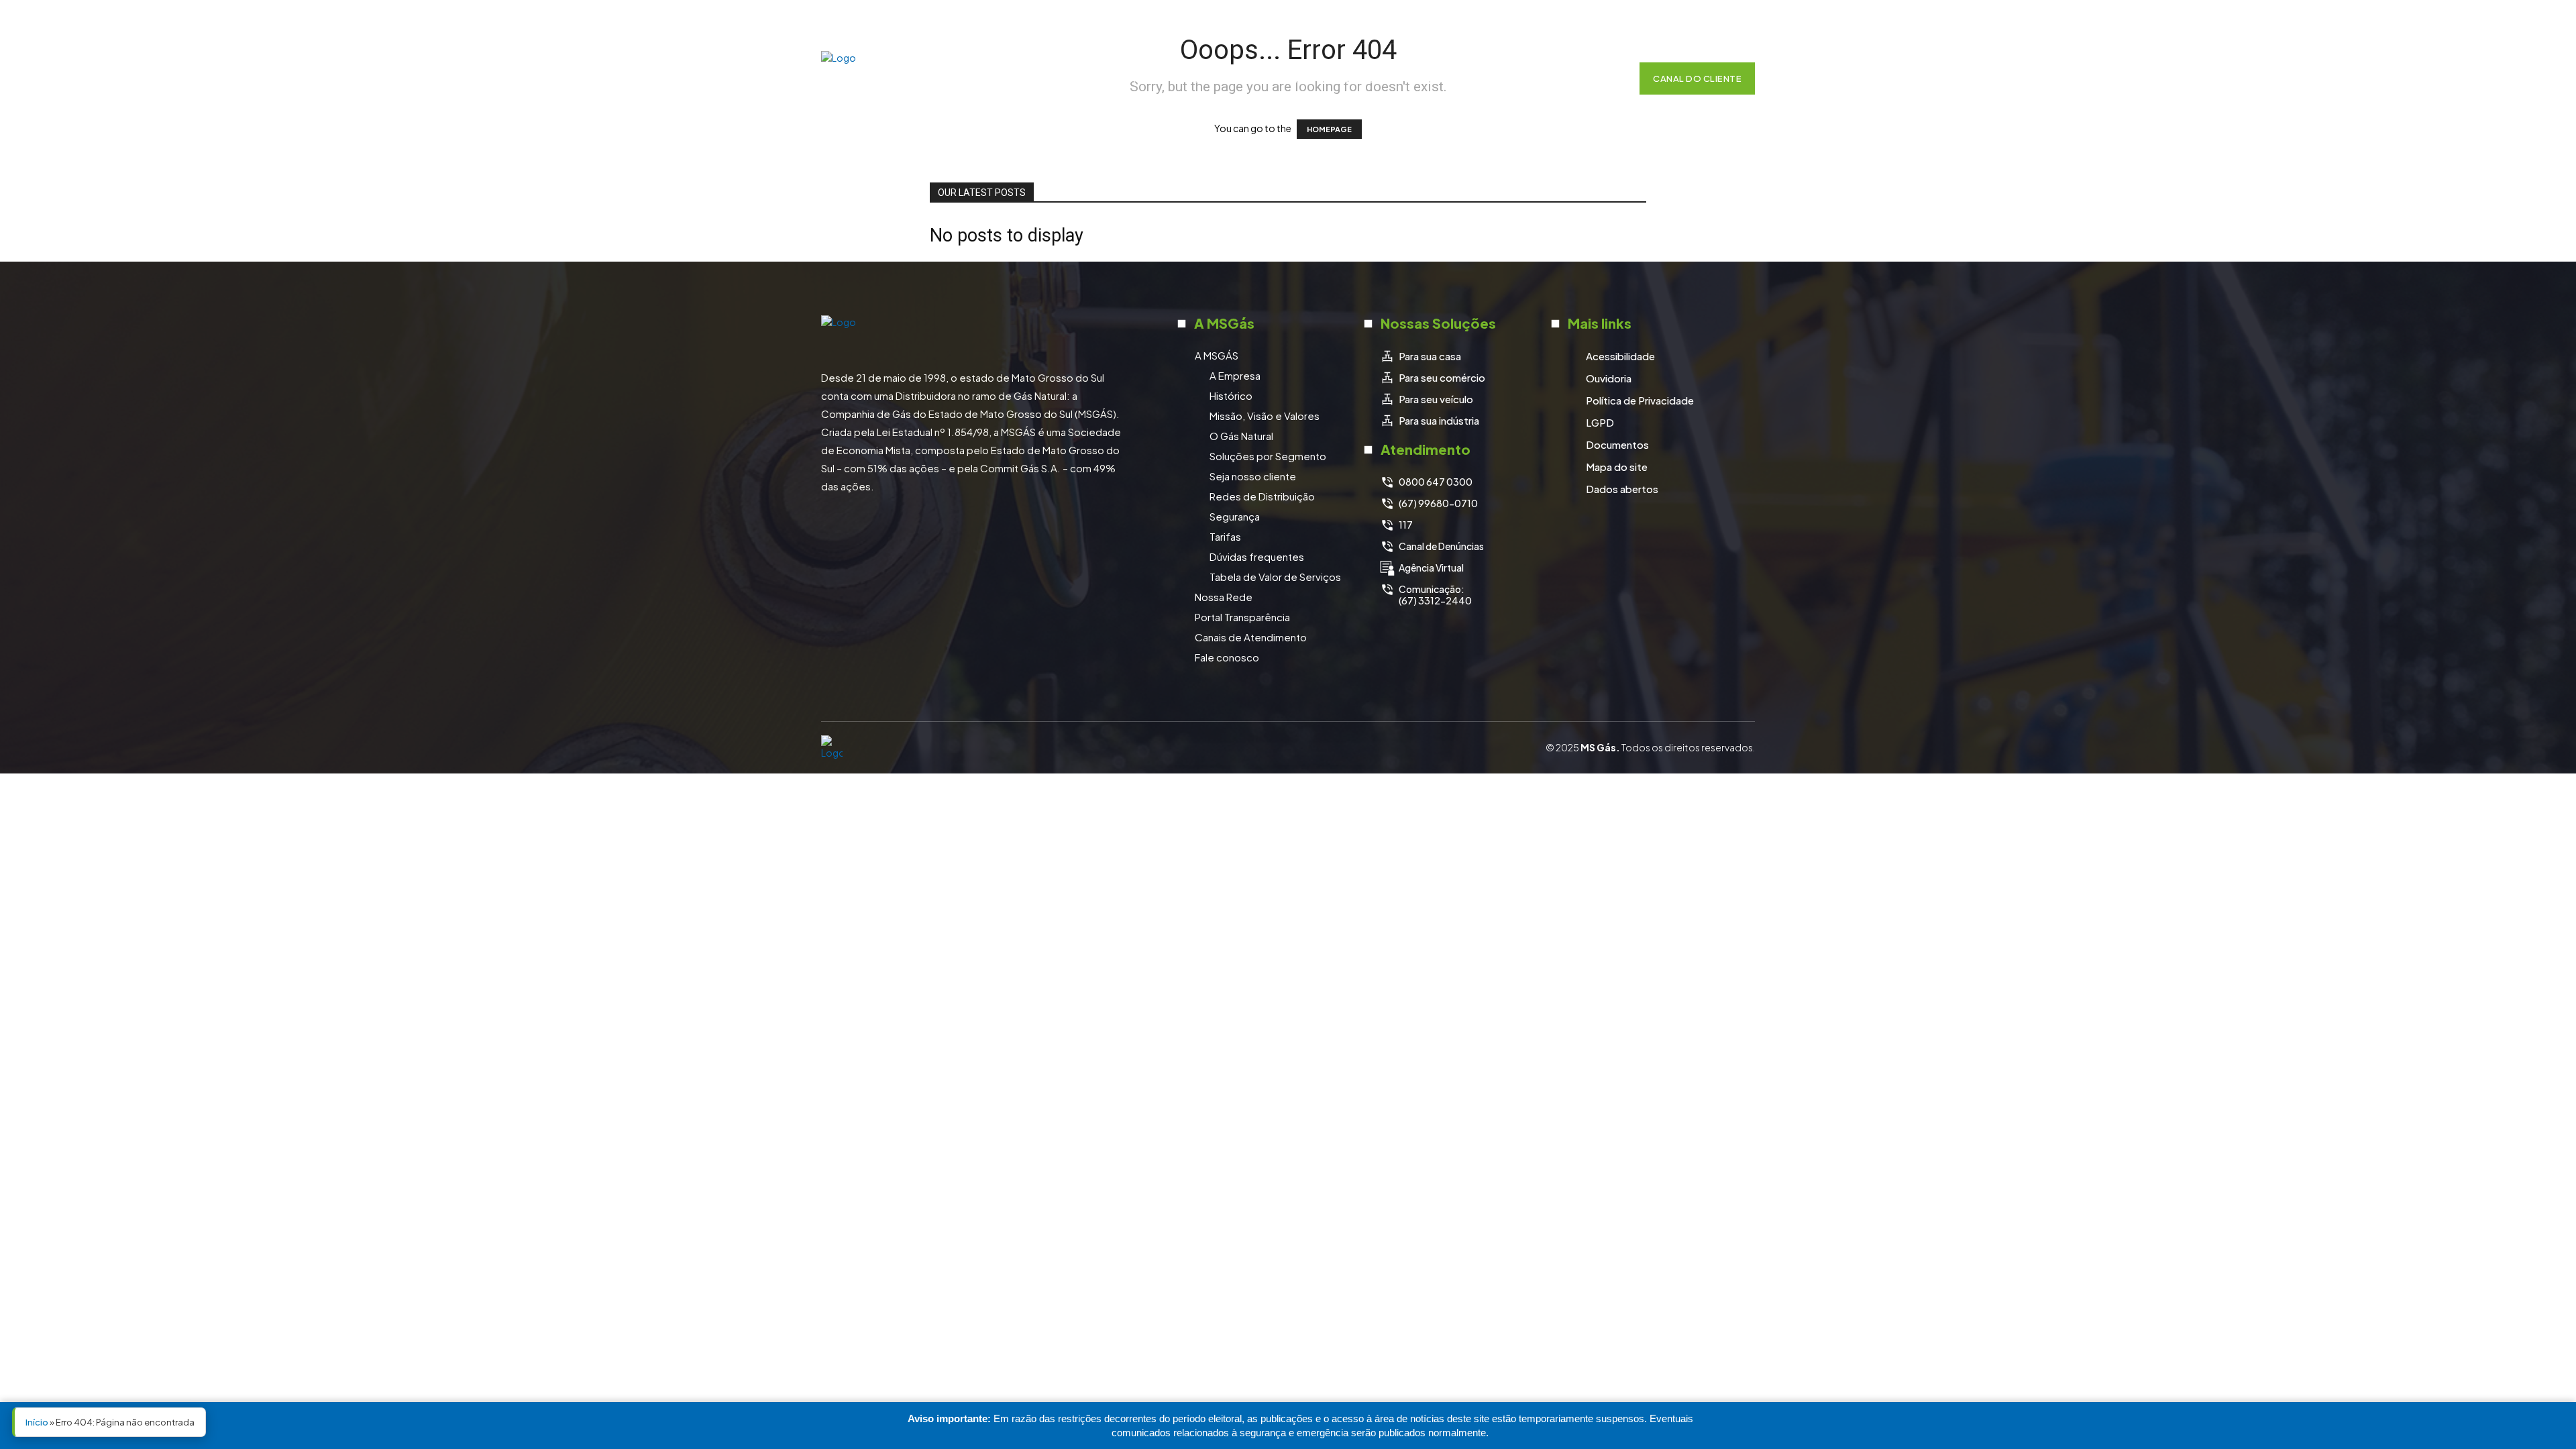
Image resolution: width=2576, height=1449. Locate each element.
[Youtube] (1741, 22)
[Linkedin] (1708, 22)
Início (37, 1422)
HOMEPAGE (1329, 129)
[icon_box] (1420, 356)
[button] (1609, 78)
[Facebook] (1641, 22)
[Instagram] (1674, 22)
